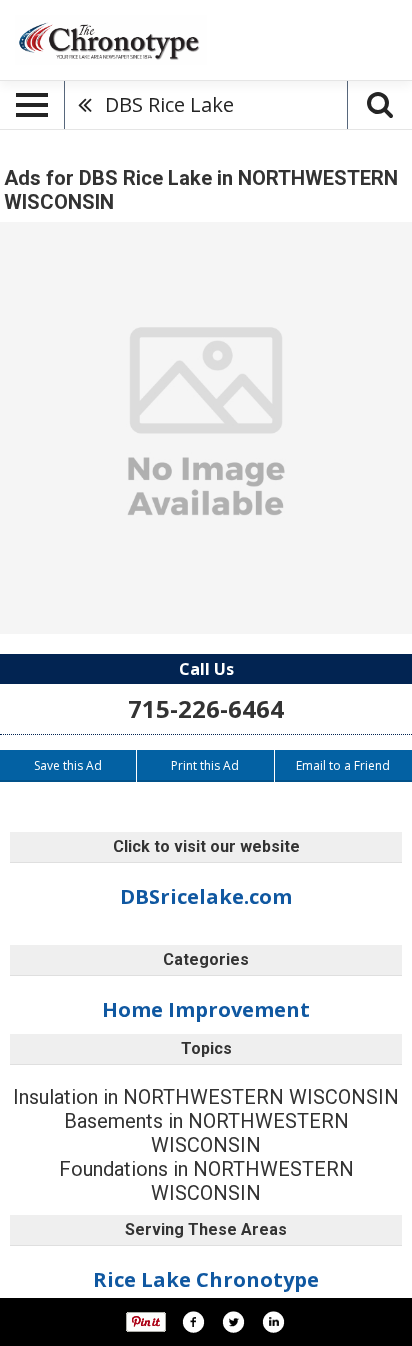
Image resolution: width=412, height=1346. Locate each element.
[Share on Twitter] (233, 1322)
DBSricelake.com (206, 896)
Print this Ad (205, 765)
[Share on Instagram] (273, 1322)
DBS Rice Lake (169, 104)
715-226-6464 (206, 708)
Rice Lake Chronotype (206, 1279)
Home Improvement (206, 1009)
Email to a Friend (343, 765)
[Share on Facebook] (193, 1322)
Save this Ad (68, 765)
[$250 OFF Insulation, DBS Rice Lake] (206, 428)
